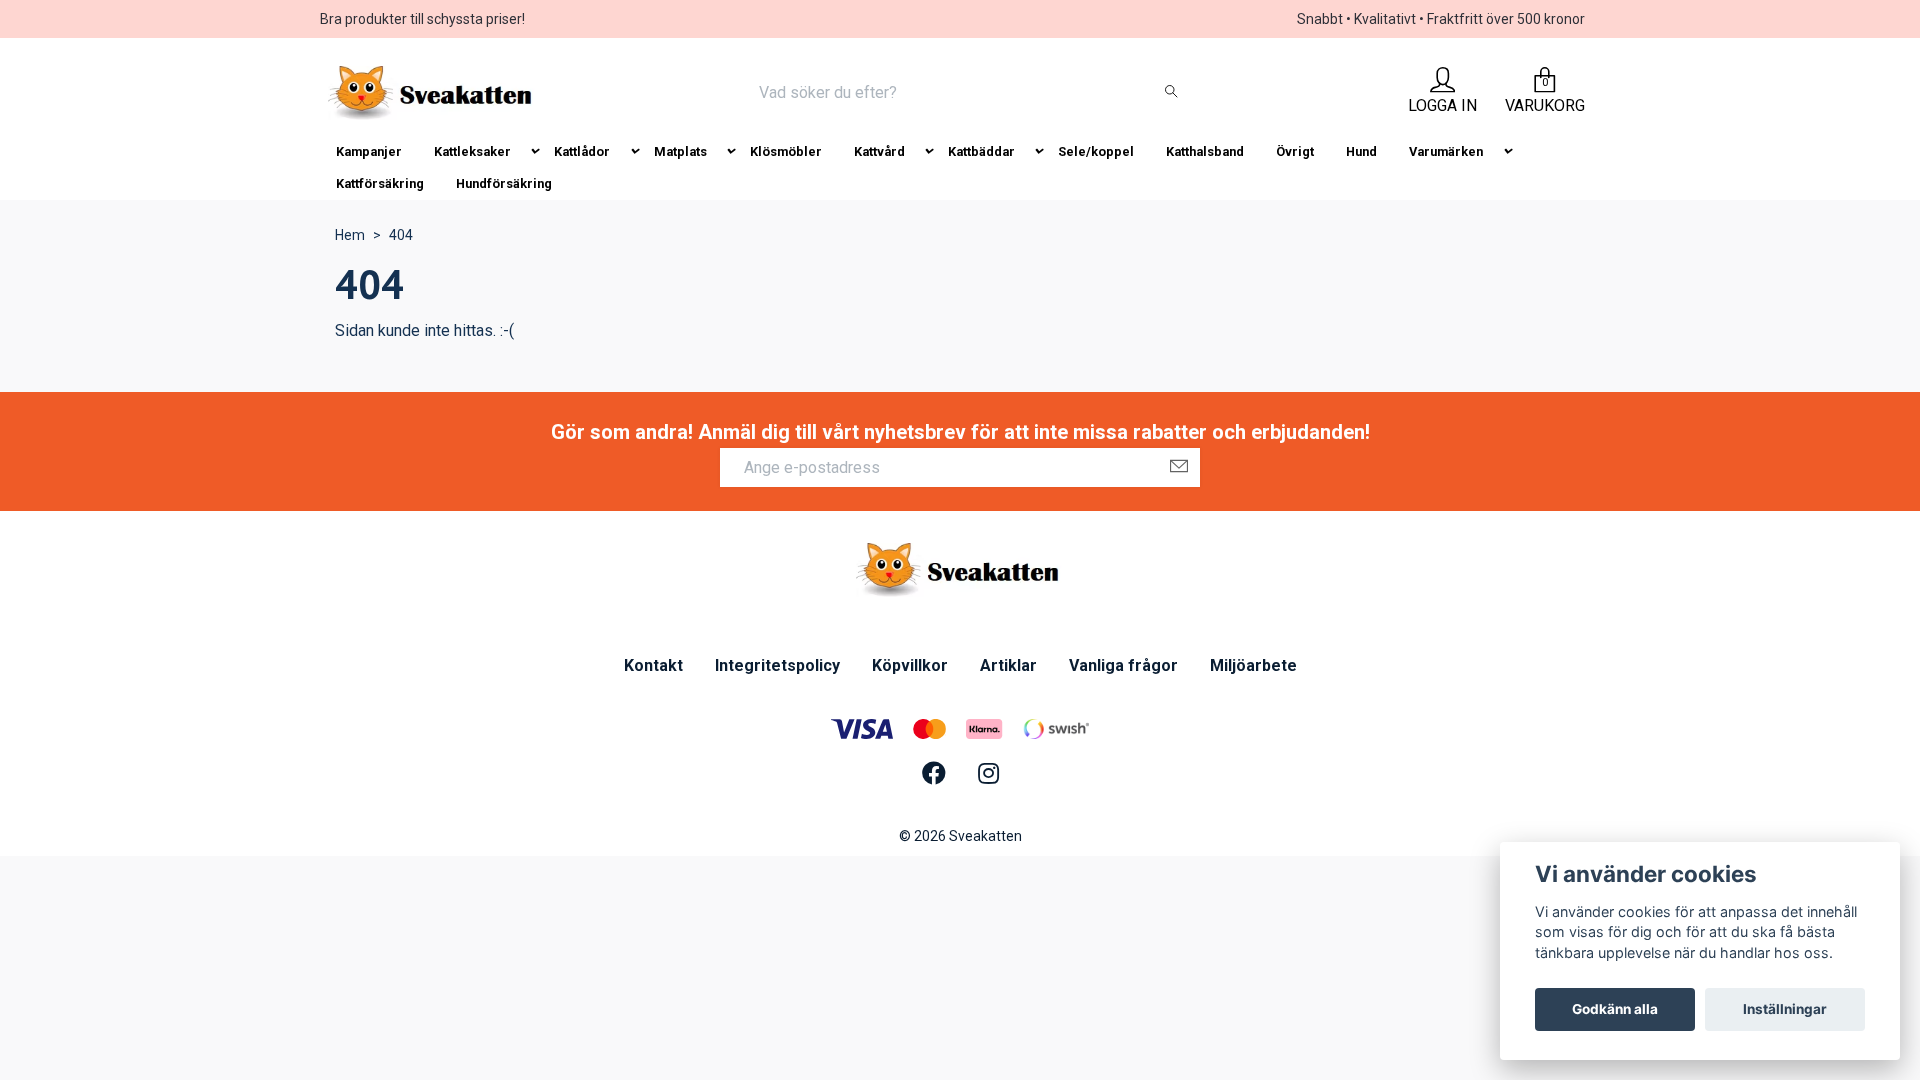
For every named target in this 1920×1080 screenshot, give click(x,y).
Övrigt (1295, 151)
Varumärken (1446, 151)
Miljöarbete (1253, 665)
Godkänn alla (1615, 1009)
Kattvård (879, 151)
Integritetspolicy (777, 665)
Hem (350, 235)
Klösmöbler (786, 151)
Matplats (680, 151)
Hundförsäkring (504, 183)
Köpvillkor (910, 665)
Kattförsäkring (380, 183)
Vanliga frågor (1123, 665)
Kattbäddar (981, 151)
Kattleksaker (472, 151)
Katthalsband (1205, 151)
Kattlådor (582, 151)
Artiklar (1008, 665)
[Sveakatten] (432, 93)
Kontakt (653, 665)
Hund (1361, 151)
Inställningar (1785, 1009)
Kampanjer (369, 151)
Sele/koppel (1096, 151)
